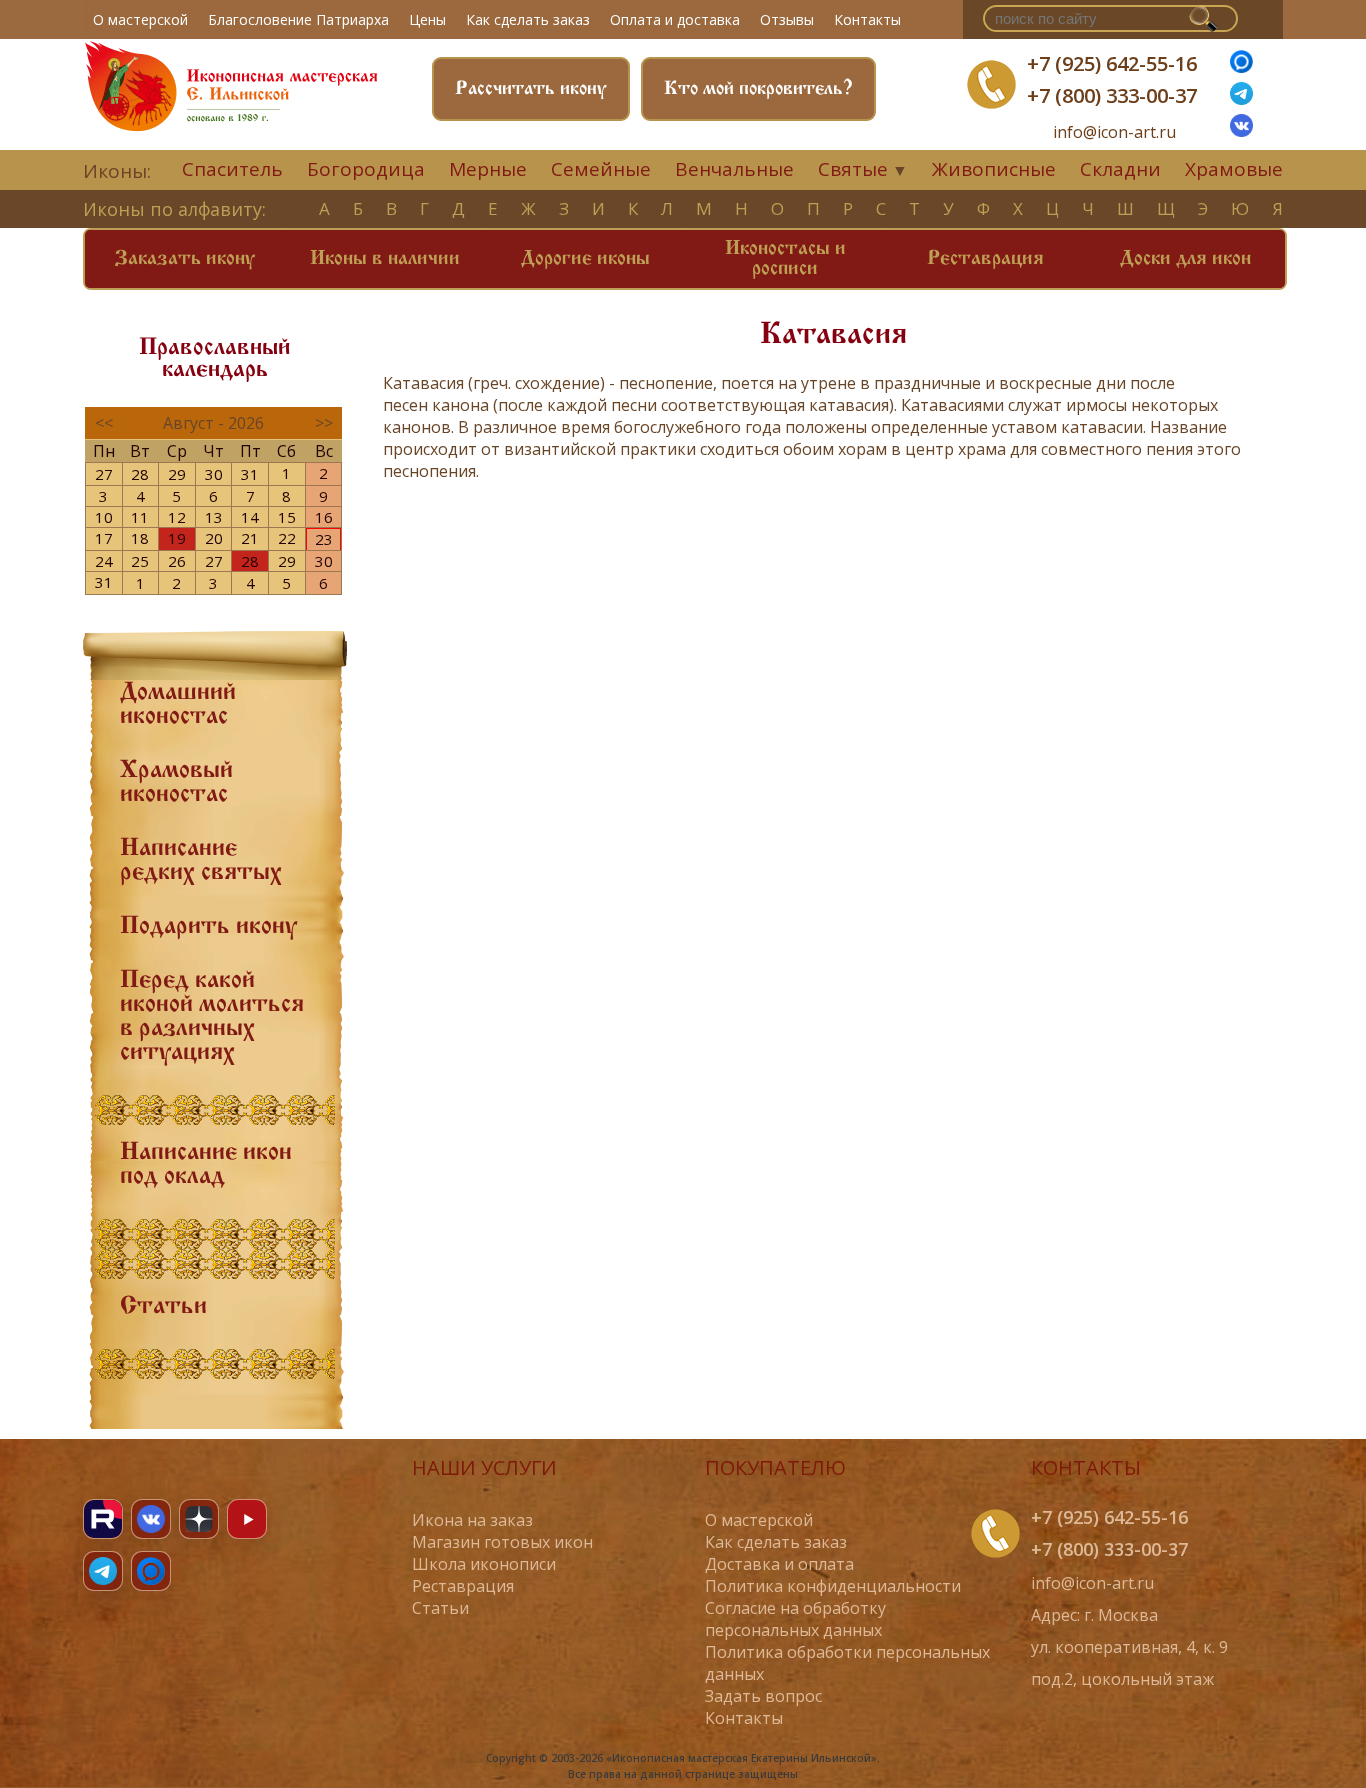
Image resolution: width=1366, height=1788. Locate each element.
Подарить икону (208, 927)
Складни (1120, 169)
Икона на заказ (472, 1520)
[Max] (1241, 67)
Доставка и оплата (779, 1564)
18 (140, 538)
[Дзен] (199, 1519)
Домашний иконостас (178, 705)
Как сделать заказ (528, 19)
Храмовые (1234, 169)
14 (250, 517)
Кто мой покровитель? (758, 89)
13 (214, 517)
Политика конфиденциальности (833, 1586)
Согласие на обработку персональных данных (795, 1619)
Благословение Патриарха (298, 19)
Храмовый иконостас (176, 783)
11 (140, 517)
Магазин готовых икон (502, 1542)
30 (214, 474)
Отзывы (787, 19)
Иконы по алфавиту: (174, 209)
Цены (427, 19)
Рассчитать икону (531, 89)
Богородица (366, 169)
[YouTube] (247, 1519)
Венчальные (734, 169)
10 (104, 517)
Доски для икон (1185, 259)
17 (104, 538)
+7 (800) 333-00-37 (1112, 95)
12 (177, 517)
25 (140, 561)
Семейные (601, 169)
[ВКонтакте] (1241, 131)
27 (104, 474)
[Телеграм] (1241, 99)
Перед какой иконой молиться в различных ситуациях (212, 1017)
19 (177, 538)
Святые (853, 169)
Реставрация (985, 259)
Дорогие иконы (585, 259)
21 (250, 538)
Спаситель (232, 169)
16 (324, 517)
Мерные (488, 169)
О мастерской (140, 19)
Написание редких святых (201, 861)
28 (140, 474)
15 (287, 517)
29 (177, 474)
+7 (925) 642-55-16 (1112, 63)
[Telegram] (103, 1571)
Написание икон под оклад (206, 1165)
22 (287, 538)
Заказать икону (185, 259)
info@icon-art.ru (1114, 132)
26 (177, 561)
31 (250, 474)
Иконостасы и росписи (785, 259)
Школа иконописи (484, 1564)
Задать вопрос (763, 1696)
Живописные (994, 169)
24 (104, 561)
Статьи (163, 1307)
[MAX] (151, 1571)
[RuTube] (103, 1519)
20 (214, 538)
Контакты (867, 19)
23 (324, 539)
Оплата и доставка (675, 19)
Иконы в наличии (385, 259)
